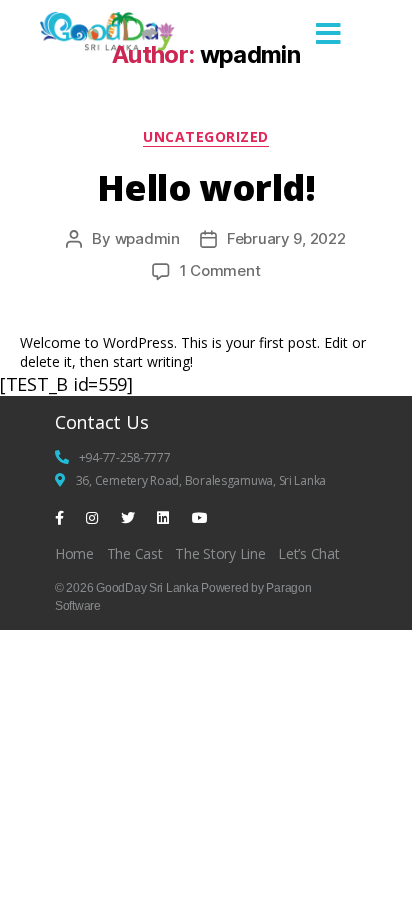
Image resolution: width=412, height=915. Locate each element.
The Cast (135, 553)
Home (74, 553)
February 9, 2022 (286, 238)
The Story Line (220, 553)
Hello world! (206, 187)
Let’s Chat (308, 553)
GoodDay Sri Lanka (147, 588)
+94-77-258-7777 (125, 457)
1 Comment (220, 270)
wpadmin (147, 238)
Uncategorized (206, 137)
